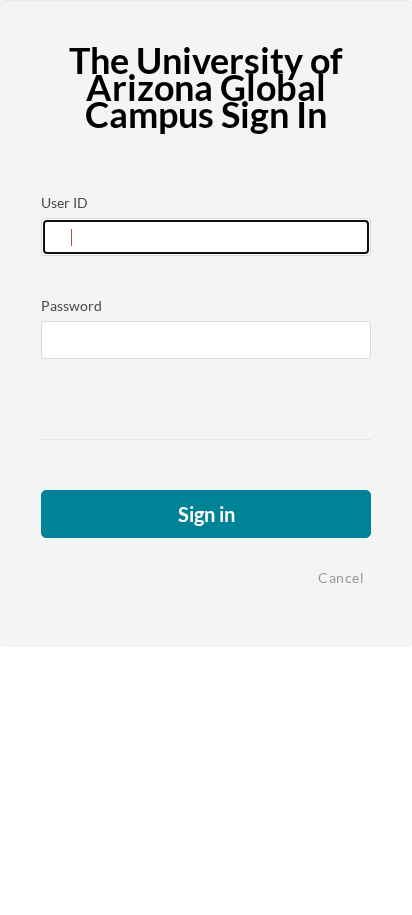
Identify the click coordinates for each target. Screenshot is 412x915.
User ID (64, 202)
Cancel (341, 577)
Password (71, 305)
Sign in (206, 514)
